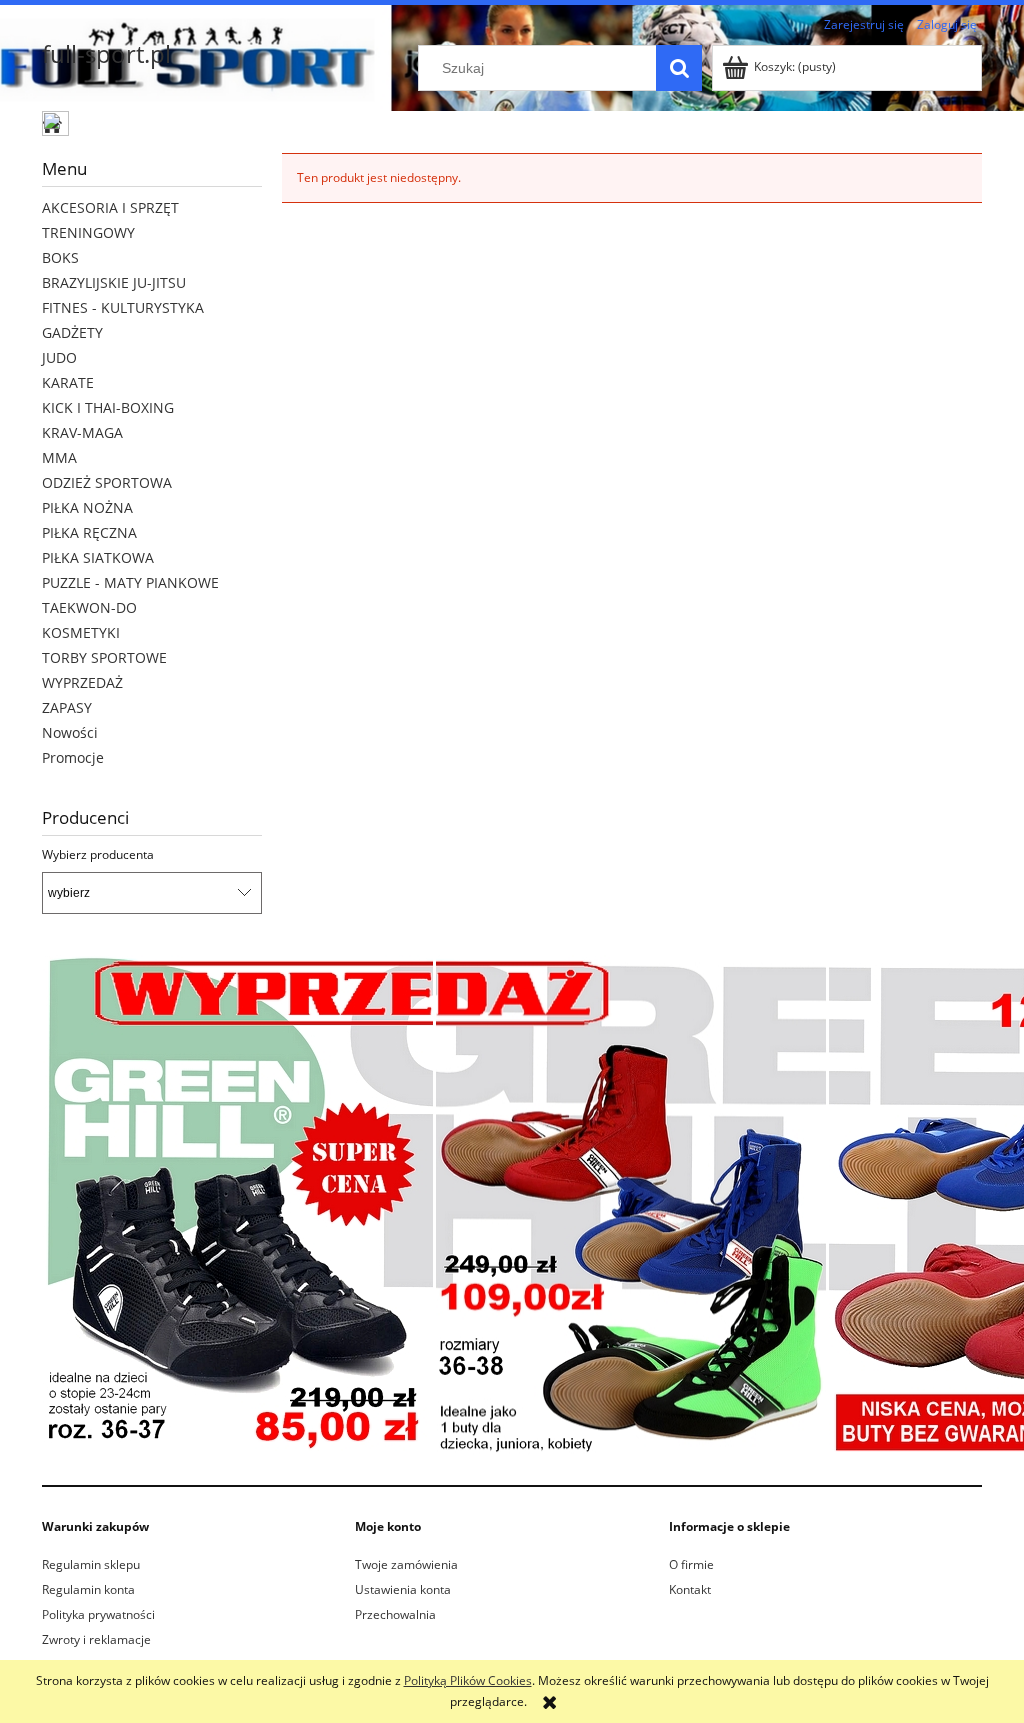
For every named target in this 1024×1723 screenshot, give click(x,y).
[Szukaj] (679, 68)
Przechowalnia (395, 1614)
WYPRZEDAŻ (82, 682)
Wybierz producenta (98, 855)
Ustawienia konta (403, 1589)
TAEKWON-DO (89, 607)
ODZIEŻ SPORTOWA (107, 482)
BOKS (60, 257)
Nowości (70, 732)
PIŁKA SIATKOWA (98, 557)
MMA (59, 457)
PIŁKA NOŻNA (87, 507)
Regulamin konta (88, 1589)
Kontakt (690, 1589)
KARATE (68, 382)
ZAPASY (67, 707)
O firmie (691, 1564)
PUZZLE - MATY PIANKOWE (130, 582)
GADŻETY (72, 332)
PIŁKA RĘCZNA (89, 532)
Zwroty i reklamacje (96, 1639)
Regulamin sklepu (91, 1564)
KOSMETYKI (81, 632)
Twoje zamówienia (406, 1564)
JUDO (59, 357)
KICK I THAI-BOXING (108, 407)
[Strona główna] (57, 126)
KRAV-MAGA (82, 432)
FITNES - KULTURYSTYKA (123, 307)
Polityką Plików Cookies (468, 1680)
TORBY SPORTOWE (104, 657)
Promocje (73, 757)
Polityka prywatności (98, 1614)
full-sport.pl (106, 53)
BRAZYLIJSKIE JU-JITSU (114, 282)
